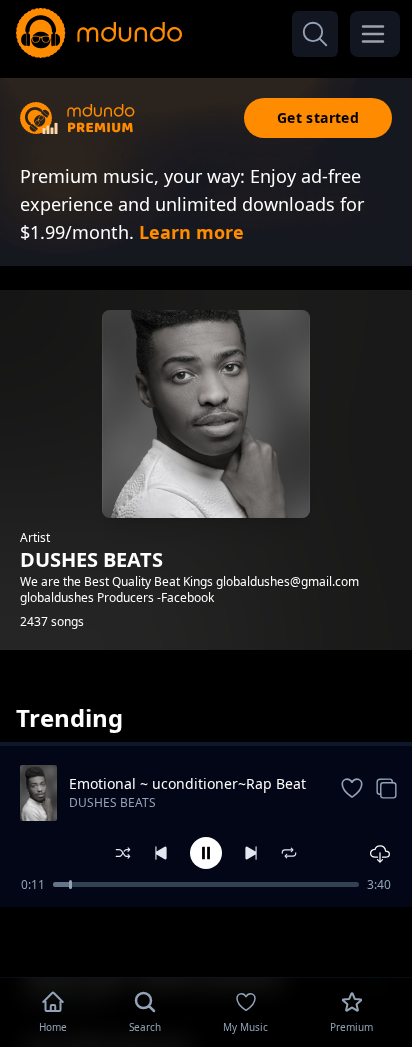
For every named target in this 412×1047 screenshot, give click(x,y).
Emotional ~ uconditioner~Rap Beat (187, 783)
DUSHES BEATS (112, 802)
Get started (318, 117)
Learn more (191, 232)
